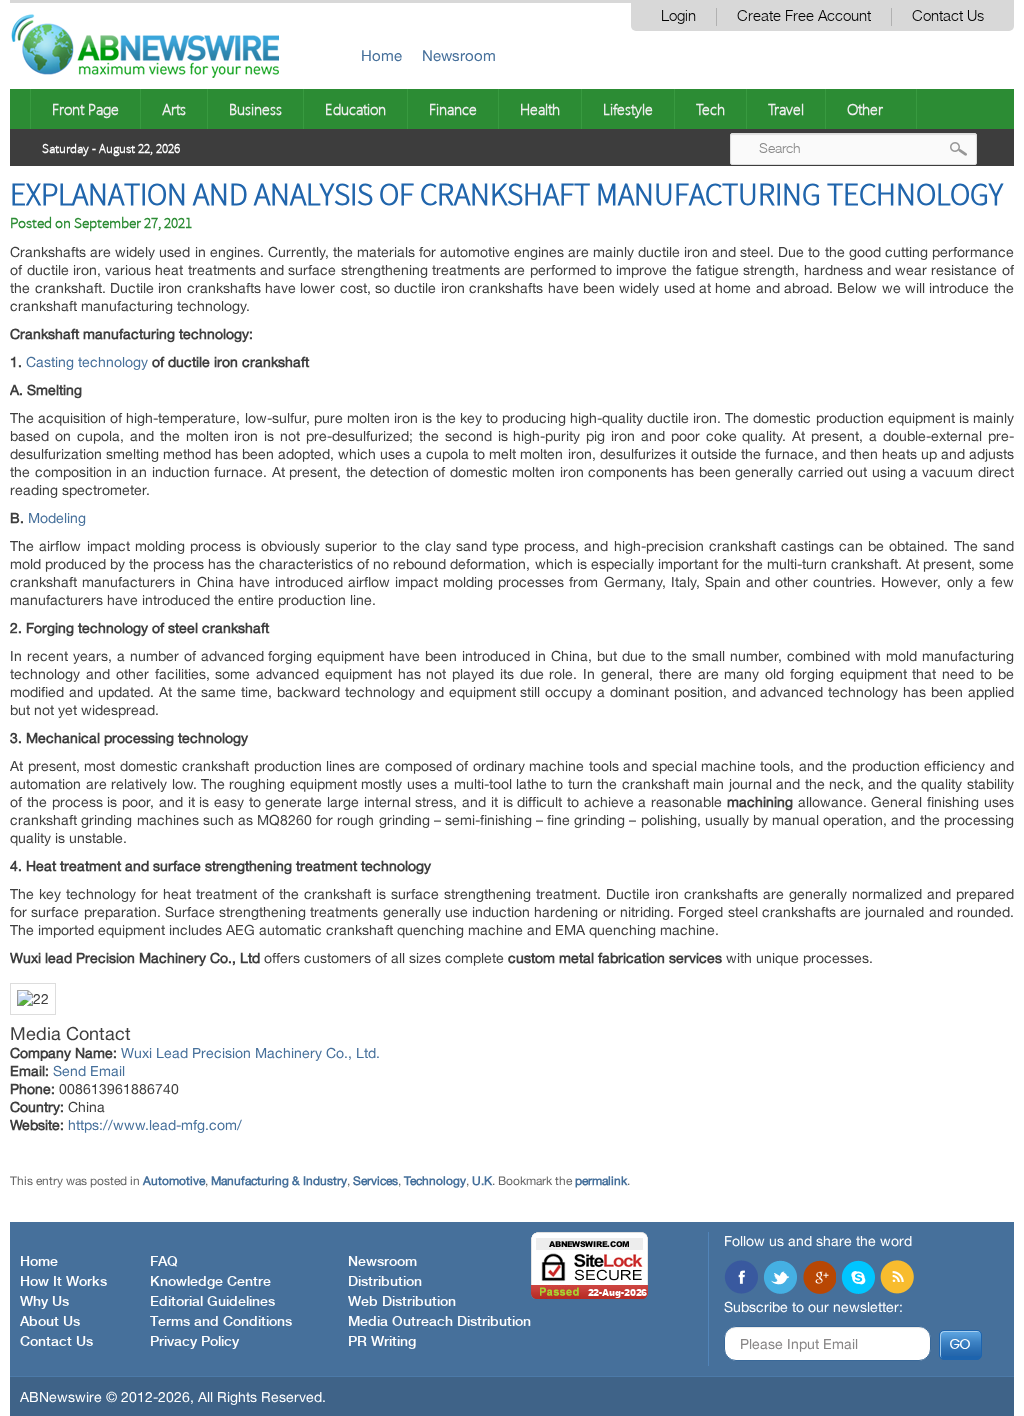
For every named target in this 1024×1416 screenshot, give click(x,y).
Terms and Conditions (221, 1322)
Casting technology (87, 362)
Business (255, 109)
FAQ (164, 1262)
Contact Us (948, 16)
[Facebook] (741, 1279)
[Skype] (858, 1279)
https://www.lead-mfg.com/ (155, 1125)
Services (375, 1181)
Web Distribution (402, 1302)
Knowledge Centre (210, 1282)
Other (865, 109)
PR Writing (382, 1342)
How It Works (63, 1282)
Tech (710, 109)
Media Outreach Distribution (439, 1322)
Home (381, 55)
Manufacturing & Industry (279, 1181)
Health (540, 109)
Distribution (385, 1282)
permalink (601, 1181)
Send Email (89, 1071)
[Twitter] (780, 1279)
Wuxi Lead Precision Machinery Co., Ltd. (250, 1053)
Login (678, 16)
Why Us (44, 1302)
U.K (482, 1181)
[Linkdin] (819, 1279)
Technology (435, 1181)
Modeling (57, 518)
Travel (786, 109)
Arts (174, 109)
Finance (453, 109)
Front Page (85, 109)
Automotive (174, 1181)
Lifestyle (628, 109)
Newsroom (459, 55)
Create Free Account (804, 16)
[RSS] (897, 1279)
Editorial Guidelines (212, 1302)
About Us (50, 1322)
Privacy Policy (194, 1342)
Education (355, 109)
